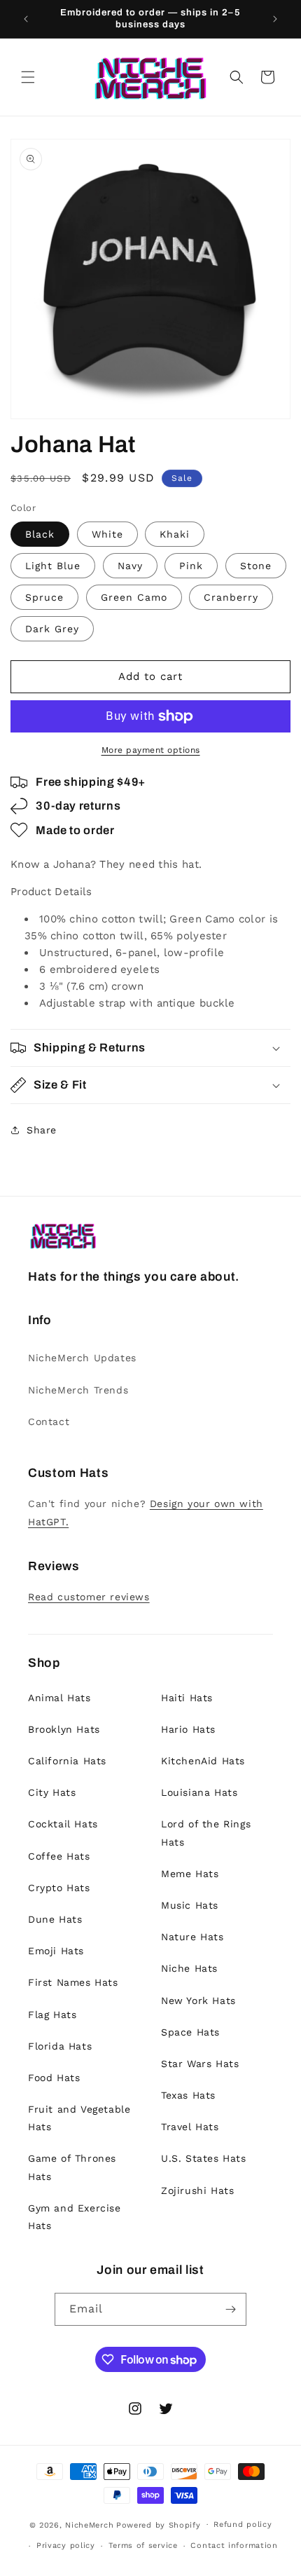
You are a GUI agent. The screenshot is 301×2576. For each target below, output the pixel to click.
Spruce (44, 597)
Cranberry (231, 597)
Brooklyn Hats (64, 1729)
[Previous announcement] (26, 19)
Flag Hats (52, 2015)
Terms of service (143, 2546)
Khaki (175, 534)
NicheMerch (89, 2524)
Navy (130, 566)
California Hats (67, 1761)
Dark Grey (52, 629)
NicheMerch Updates (82, 1358)
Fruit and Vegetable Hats (79, 2118)
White (107, 534)
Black (40, 534)
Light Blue (53, 566)
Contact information (234, 2546)
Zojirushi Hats (197, 2190)
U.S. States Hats (204, 2158)
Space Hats (190, 2032)
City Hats (52, 1792)
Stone (256, 566)
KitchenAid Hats (203, 1761)
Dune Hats (55, 1919)
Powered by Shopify (159, 2524)
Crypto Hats (59, 1888)
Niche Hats (189, 1968)
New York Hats (198, 2001)
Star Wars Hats (200, 2064)
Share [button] (42, 1130)
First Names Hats (73, 1982)
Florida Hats (60, 2046)
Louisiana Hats (199, 1792)
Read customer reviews (89, 1597)
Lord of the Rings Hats (206, 1833)
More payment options (151, 750)
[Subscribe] (230, 2309)
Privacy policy (66, 2546)
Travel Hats (190, 2127)
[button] (28, 77)
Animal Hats (59, 1698)
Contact (49, 1422)
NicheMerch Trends (78, 1390)
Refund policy (243, 2524)
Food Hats (54, 2078)
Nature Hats (192, 1937)
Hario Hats (188, 1729)
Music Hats (190, 1905)
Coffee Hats (59, 1856)
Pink (191, 566)
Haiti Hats (187, 1698)
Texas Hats (188, 2095)
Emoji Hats (56, 1951)
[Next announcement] (275, 19)
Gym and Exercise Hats (75, 2217)
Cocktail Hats (63, 1824)
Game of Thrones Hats (72, 2167)
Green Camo (134, 597)
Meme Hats (190, 1874)
